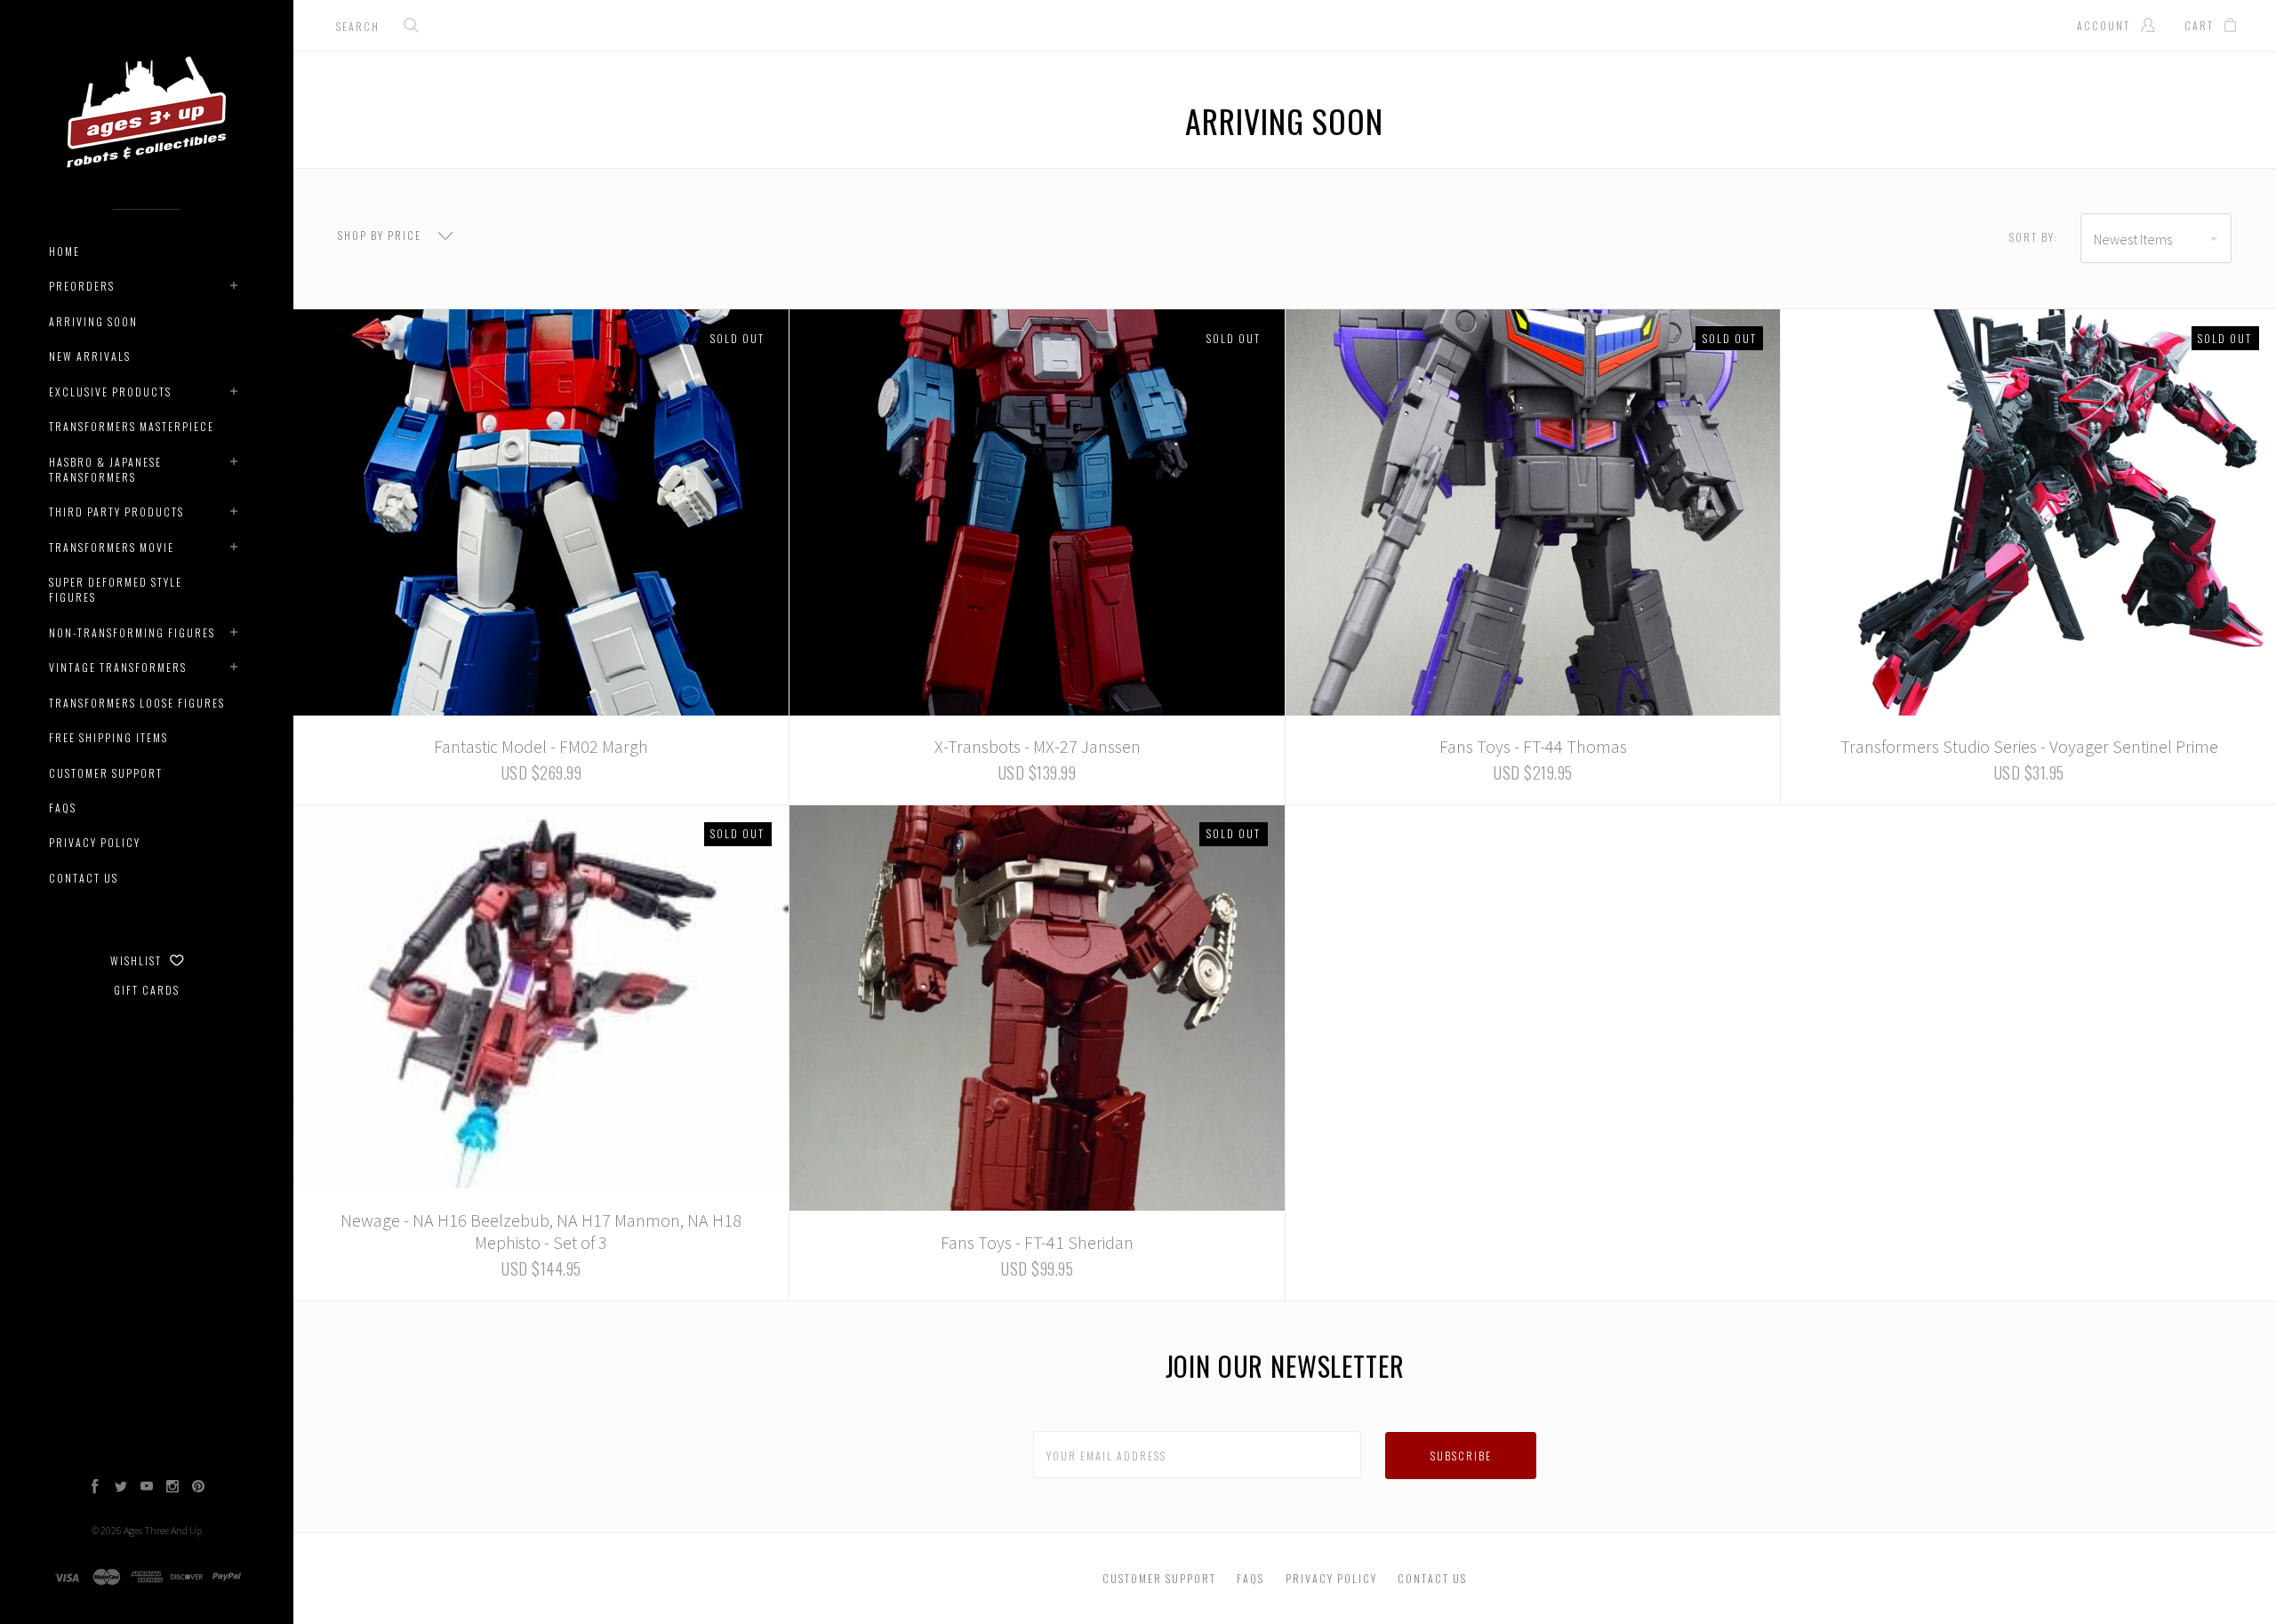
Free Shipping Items (108, 737)
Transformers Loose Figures (137, 703)
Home (64, 251)
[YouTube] (147, 1488)
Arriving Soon (93, 321)
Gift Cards (147, 990)
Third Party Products (116, 512)
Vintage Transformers (118, 667)
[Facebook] (95, 1488)
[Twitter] (121, 1488)
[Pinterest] (198, 1488)
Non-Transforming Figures (132, 632)
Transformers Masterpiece (132, 426)
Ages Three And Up (163, 1530)
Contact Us (84, 878)
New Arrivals (90, 356)
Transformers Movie (112, 547)
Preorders (82, 286)
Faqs (63, 808)
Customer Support (106, 773)
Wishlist (138, 960)
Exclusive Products (110, 392)
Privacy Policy (95, 842)
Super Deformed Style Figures (116, 589)
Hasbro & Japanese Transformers (105, 469)
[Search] (412, 27)
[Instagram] (172, 1488)
